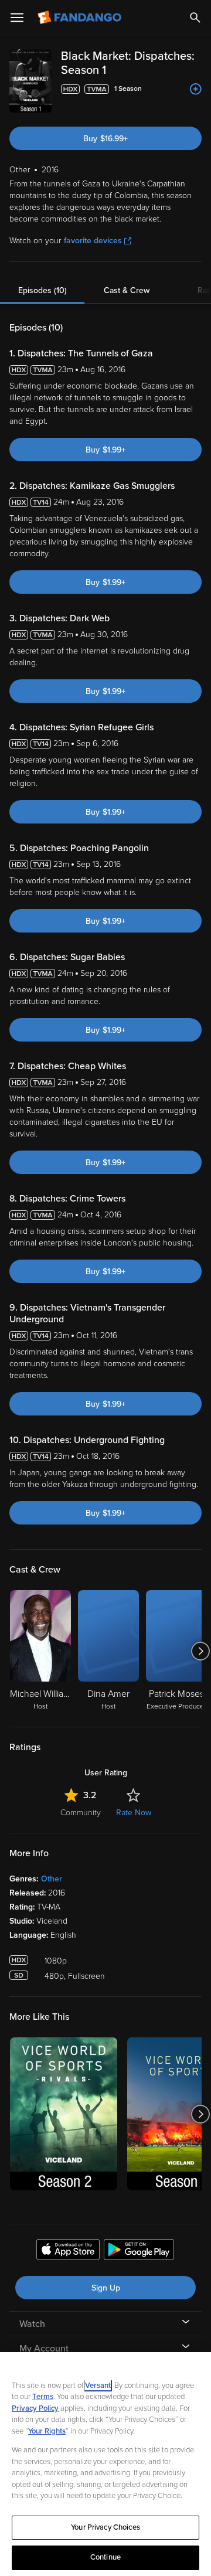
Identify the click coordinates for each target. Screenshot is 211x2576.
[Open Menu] (17, 18)
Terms (43, 2397)
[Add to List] (196, 89)
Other (52, 1879)
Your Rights (47, 2431)
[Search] (195, 18)
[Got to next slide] (200, 1651)
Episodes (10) (42, 290)
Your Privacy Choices (105, 2527)
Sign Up (106, 2288)
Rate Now (134, 1813)
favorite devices (93, 241)
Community (81, 1813)
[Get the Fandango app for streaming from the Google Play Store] (139, 2251)
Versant (98, 2386)
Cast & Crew (127, 290)
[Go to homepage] (81, 18)
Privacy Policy (35, 2408)
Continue (105, 2557)
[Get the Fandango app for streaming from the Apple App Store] (68, 2251)
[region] (105, 2464)
